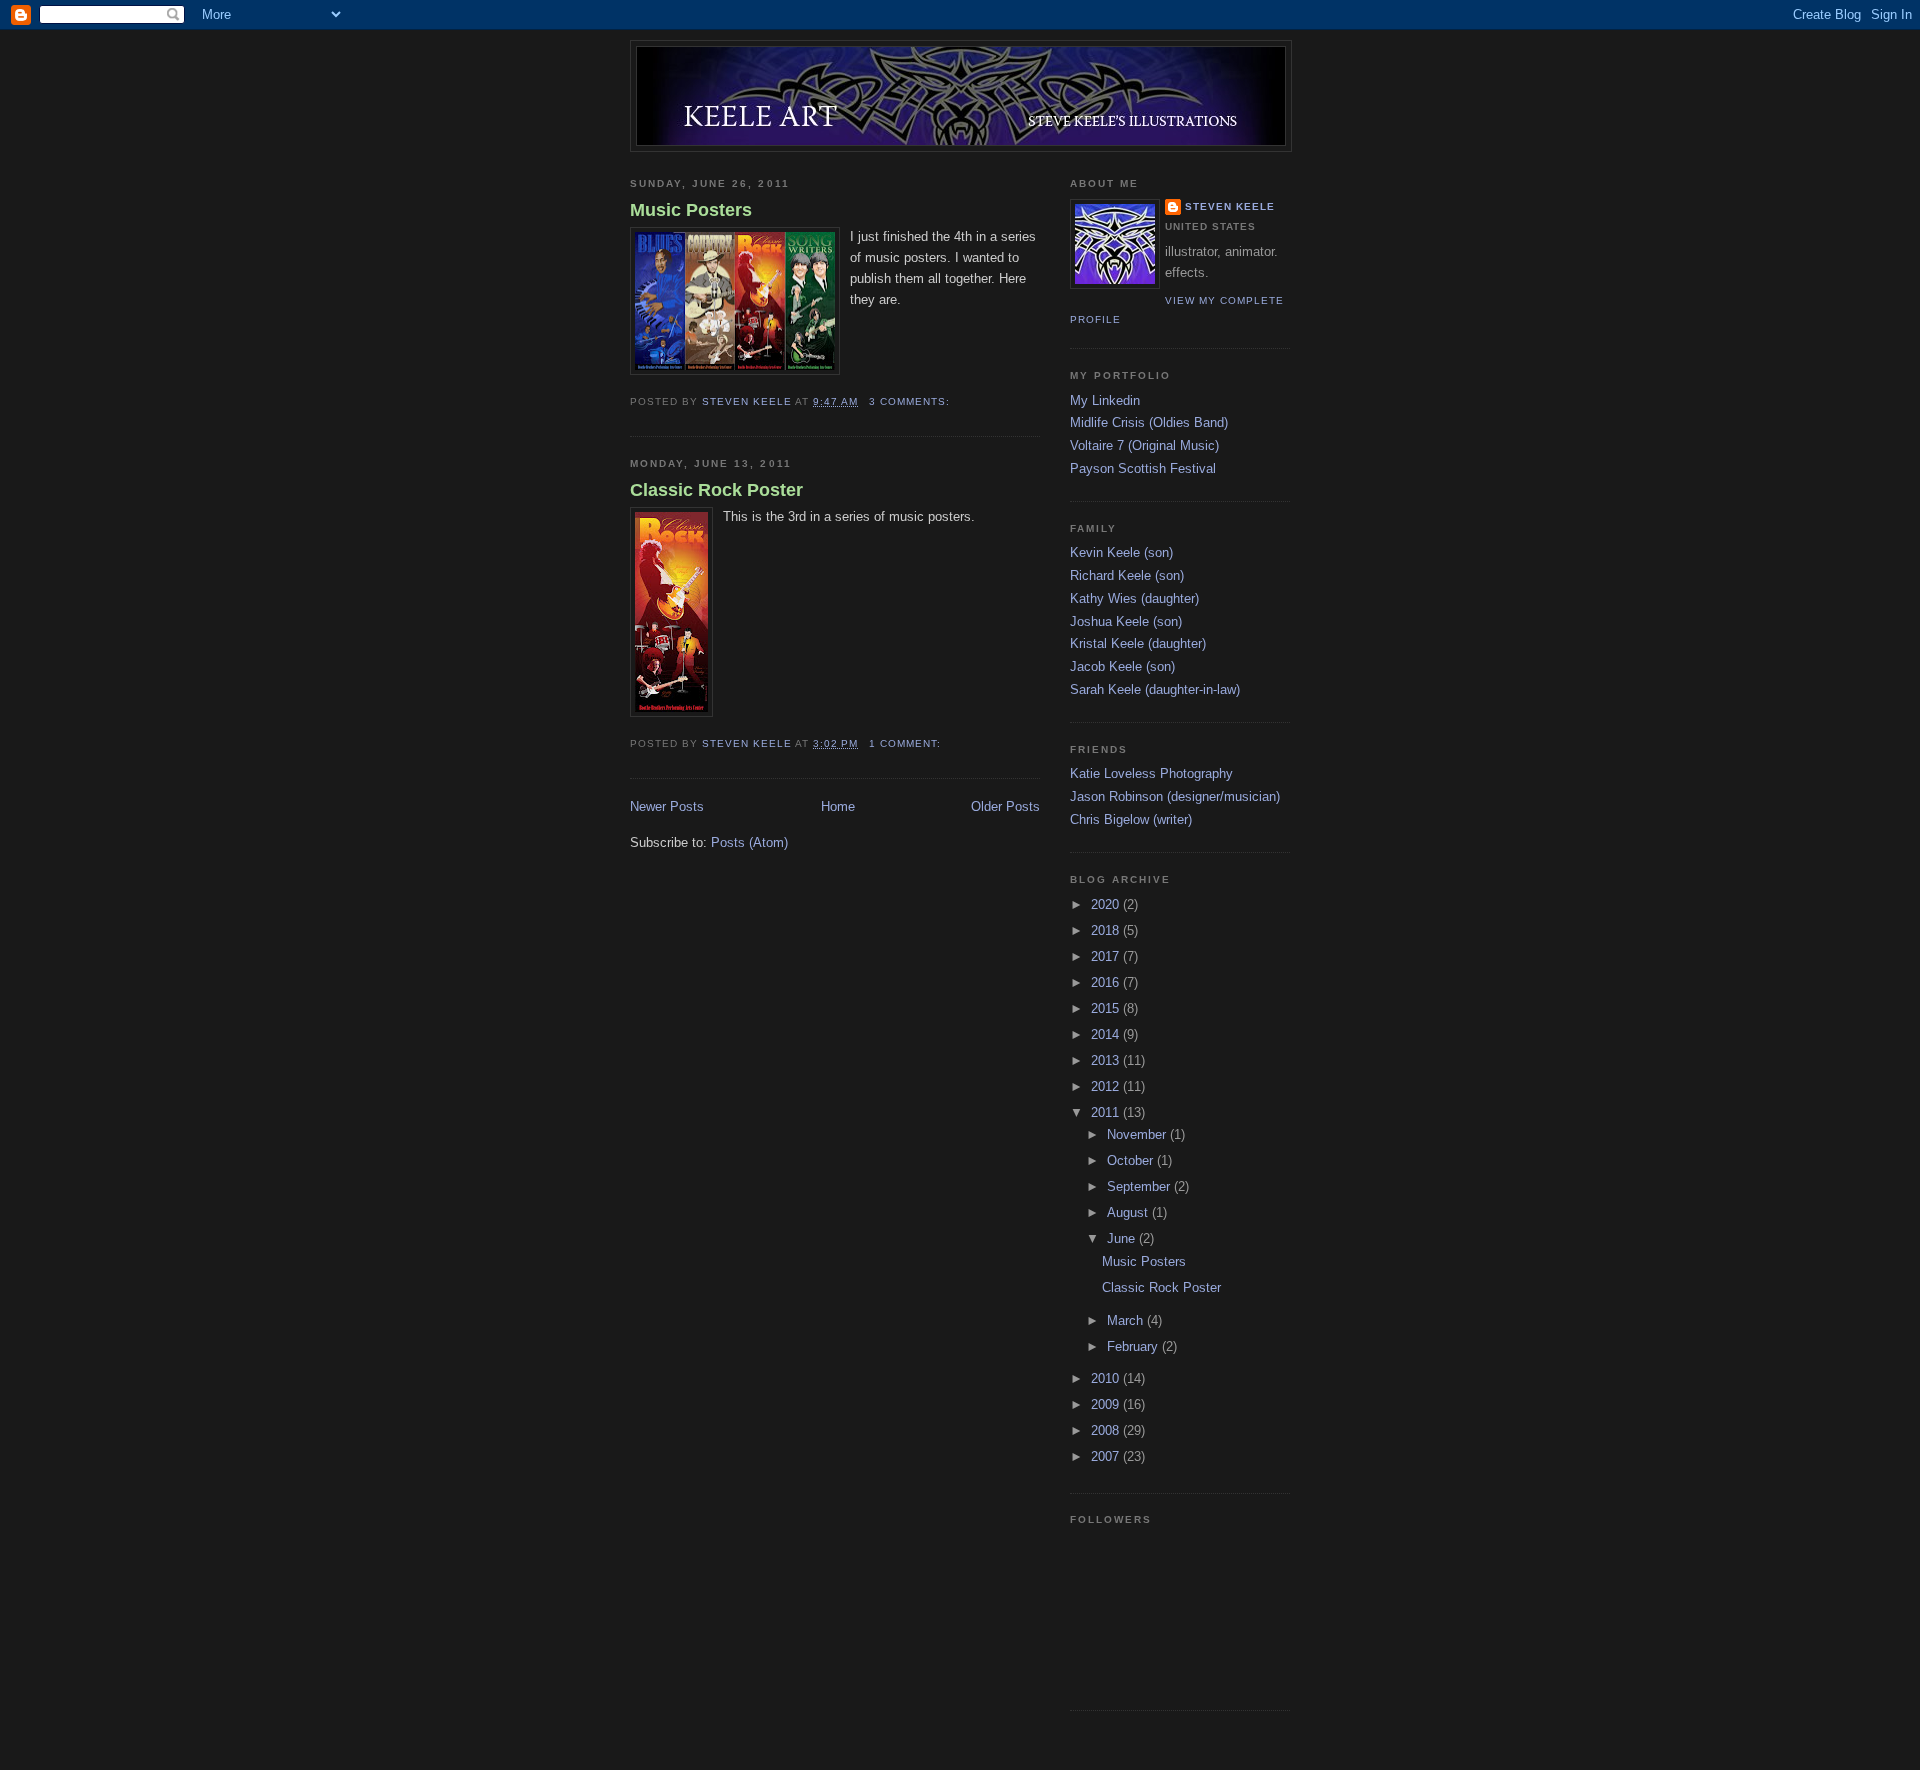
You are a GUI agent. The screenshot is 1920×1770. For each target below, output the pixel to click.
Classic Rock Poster (716, 490)
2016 (1107, 982)
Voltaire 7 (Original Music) (1144, 445)
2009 (1107, 1404)
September (1140, 1186)
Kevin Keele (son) (1121, 552)
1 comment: (907, 743)
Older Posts (1005, 806)
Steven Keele (1230, 206)
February (1134, 1346)
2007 (1107, 1456)
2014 (1107, 1034)
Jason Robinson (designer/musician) (1175, 796)
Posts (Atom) (749, 842)
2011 (1107, 1112)
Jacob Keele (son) (1122, 666)
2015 (1107, 1008)
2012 (1107, 1086)
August (1129, 1212)
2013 (1107, 1060)
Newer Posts (667, 806)
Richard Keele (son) (1127, 575)
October (1132, 1160)
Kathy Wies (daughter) (1134, 598)
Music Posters (691, 210)
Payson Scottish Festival (1143, 468)
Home (838, 806)
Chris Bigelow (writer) (1131, 819)
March (1127, 1320)
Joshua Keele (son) (1126, 621)
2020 (1107, 904)
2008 (1107, 1430)
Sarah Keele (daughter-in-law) (1155, 689)
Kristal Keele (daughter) (1138, 643)
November (1138, 1134)
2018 (1107, 930)
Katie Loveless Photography (1151, 773)
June (1123, 1238)
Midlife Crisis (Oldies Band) (1149, 422)
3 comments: (911, 401)
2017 (1107, 956)
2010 (1107, 1378)
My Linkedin (1105, 400)
